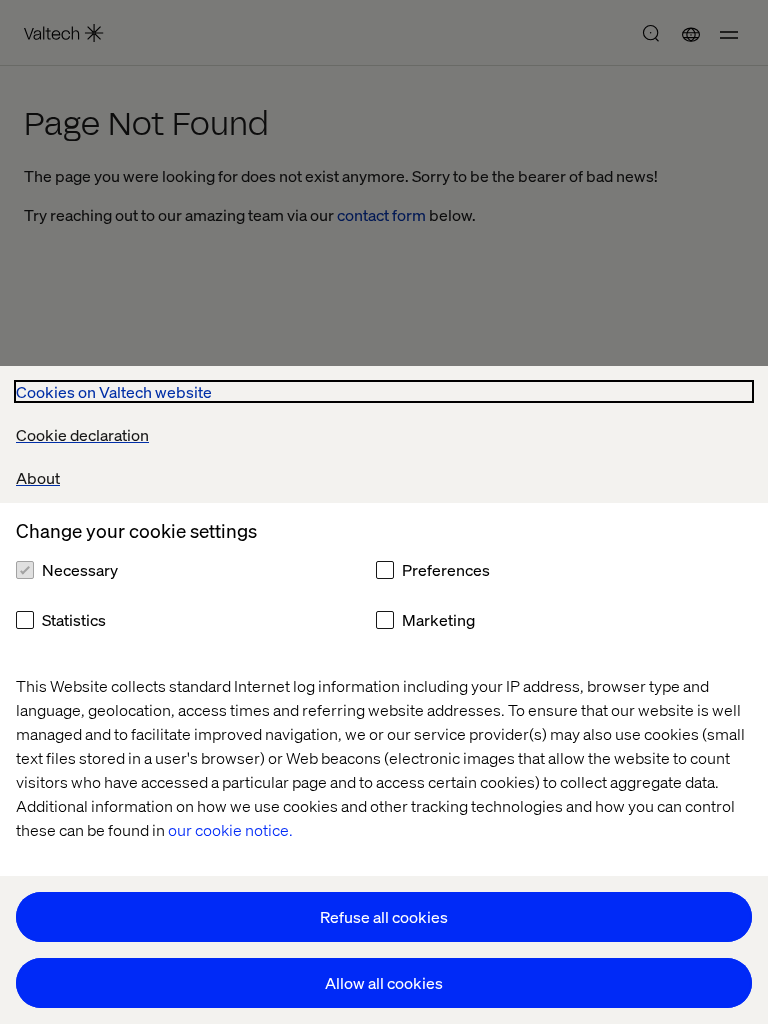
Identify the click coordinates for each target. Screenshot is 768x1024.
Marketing (438, 619)
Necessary (80, 569)
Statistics (74, 619)
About (38, 477)
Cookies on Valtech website (114, 391)
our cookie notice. (230, 829)
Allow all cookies (384, 982)
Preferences (446, 569)
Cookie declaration (82, 434)
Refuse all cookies (384, 916)
